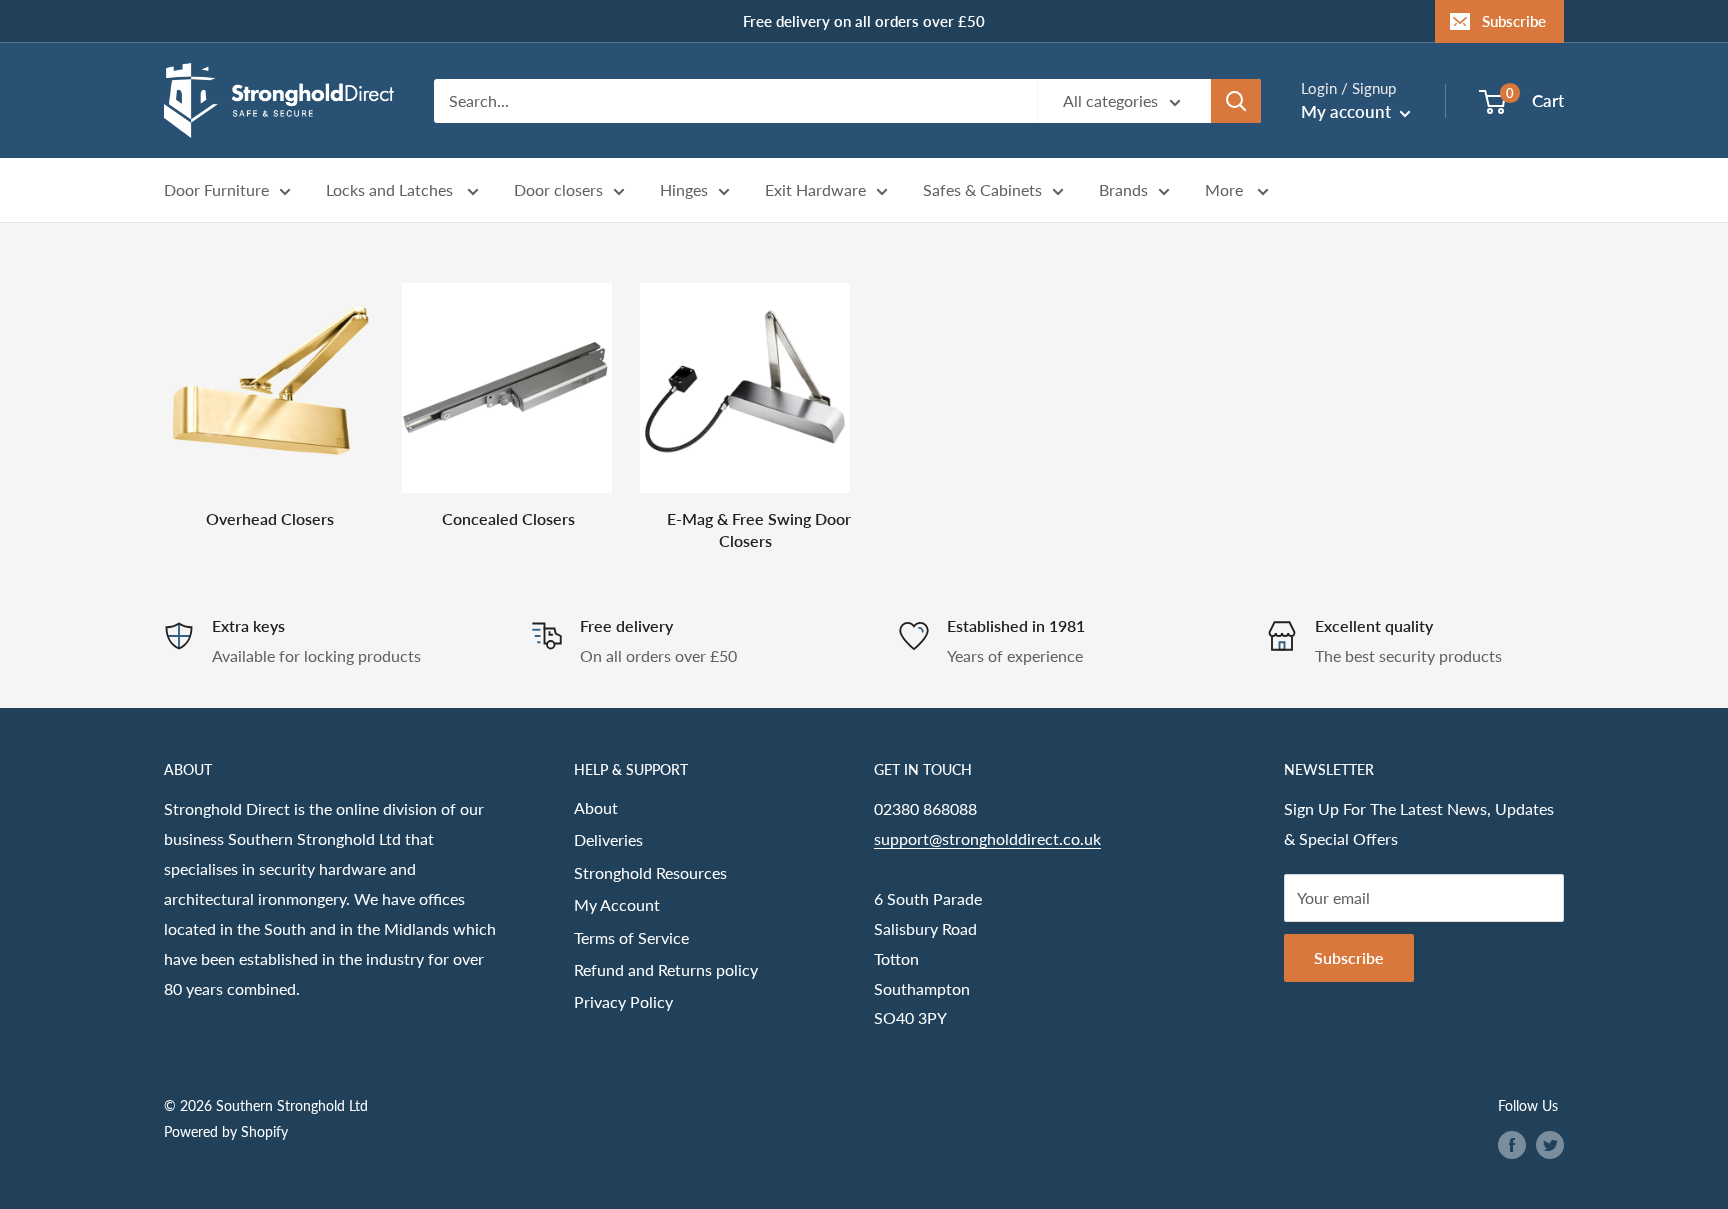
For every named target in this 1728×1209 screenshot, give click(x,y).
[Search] (1236, 101)
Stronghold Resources (650, 872)
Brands (1123, 190)
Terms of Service (631, 937)
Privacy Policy (623, 1001)
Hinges (684, 190)
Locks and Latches (391, 190)
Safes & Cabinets (982, 190)
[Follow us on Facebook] (1512, 1145)
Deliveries (608, 839)
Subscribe (1514, 21)
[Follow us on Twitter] (1550, 1145)
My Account (617, 904)
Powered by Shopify (226, 1131)
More (1226, 190)
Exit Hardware (815, 190)
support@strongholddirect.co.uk (987, 838)
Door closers (558, 190)
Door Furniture (216, 190)
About (596, 807)
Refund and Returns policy (666, 969)
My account (1348, 111)
